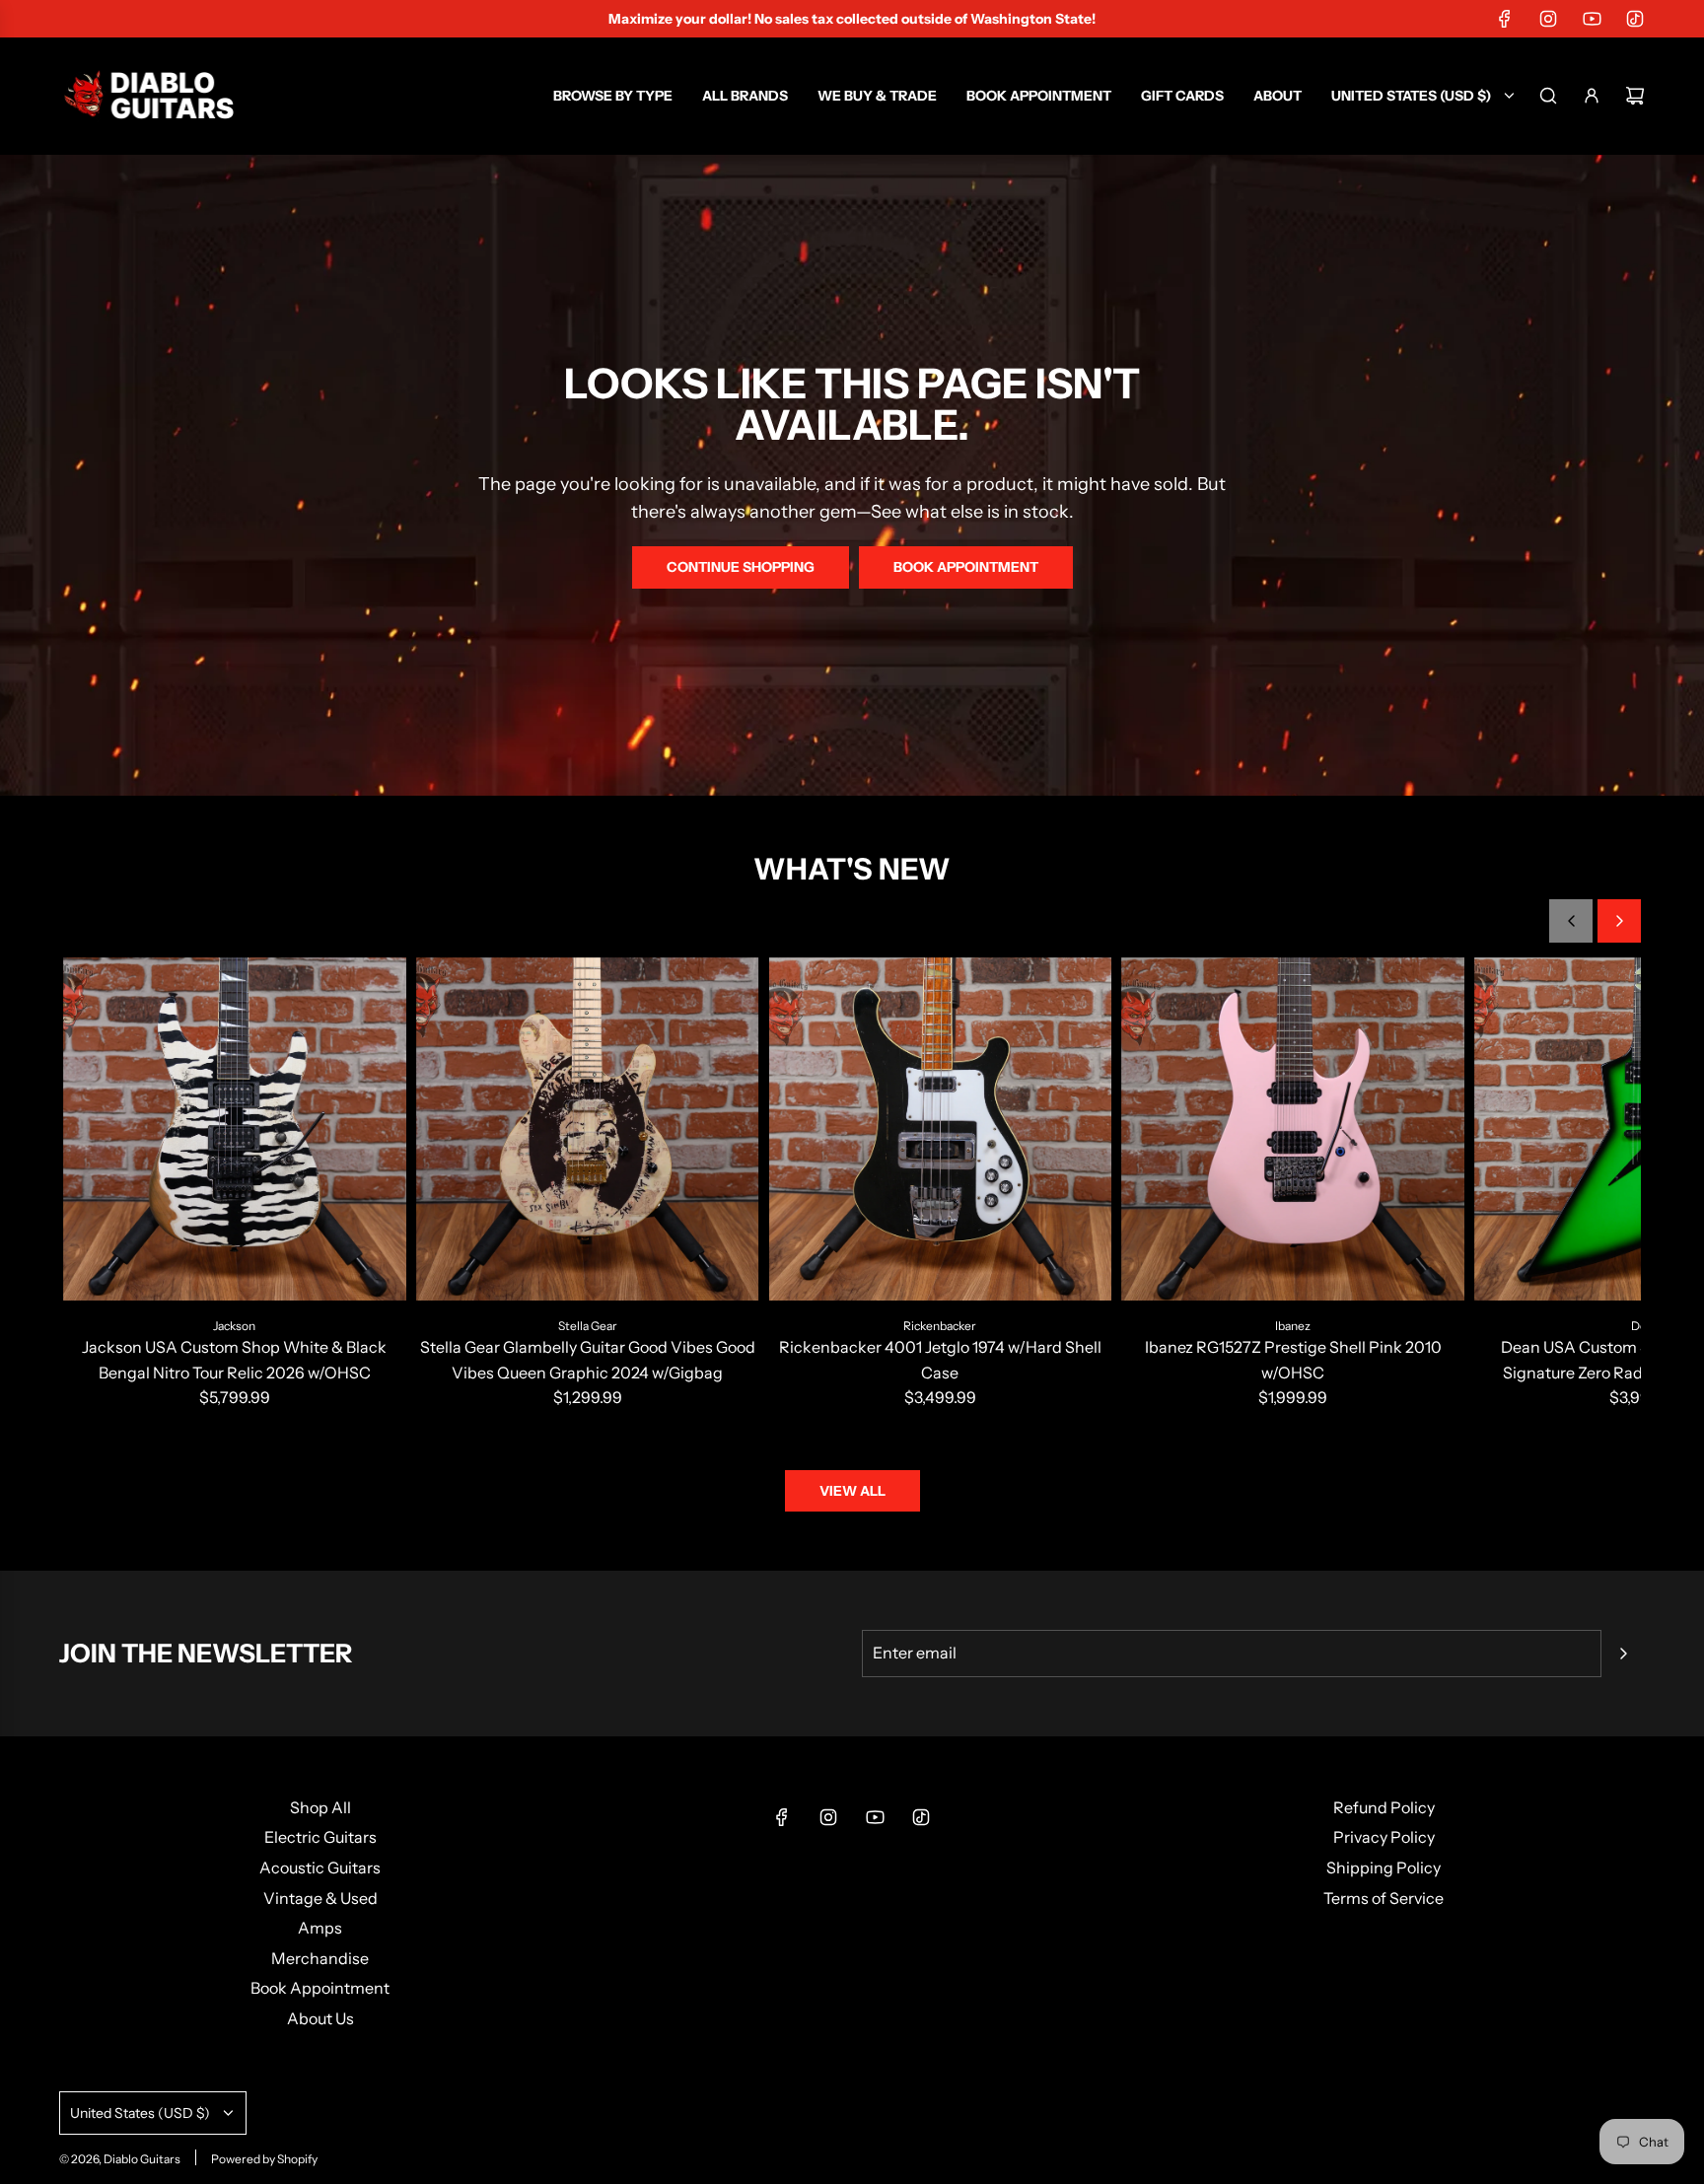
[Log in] (1592, 96)
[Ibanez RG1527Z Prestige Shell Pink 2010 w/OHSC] (1293, 1129)
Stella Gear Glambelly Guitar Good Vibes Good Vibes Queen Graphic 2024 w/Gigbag (588, 1360)
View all (852, 1491)
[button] (1571, 921)
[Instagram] (1548, 19)
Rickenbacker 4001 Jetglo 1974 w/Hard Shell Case (940, 1360)
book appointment (966, 567)
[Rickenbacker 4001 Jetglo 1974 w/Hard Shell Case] (941, 1129)
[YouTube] (1592, 19)
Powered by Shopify (264, 2159)
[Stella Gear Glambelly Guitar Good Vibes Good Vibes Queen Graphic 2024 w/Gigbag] (588, 1129)
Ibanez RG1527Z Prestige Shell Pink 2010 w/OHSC (1293, 1360)
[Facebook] (1505, 19)
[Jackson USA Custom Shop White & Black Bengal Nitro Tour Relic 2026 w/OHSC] (235, 1129)
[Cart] (1635, 96)
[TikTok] (1635, 19)
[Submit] (1623, 1654)
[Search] (1548, 96)
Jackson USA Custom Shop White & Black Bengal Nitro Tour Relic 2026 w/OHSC (234, 1360)
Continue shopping (741, 567)
